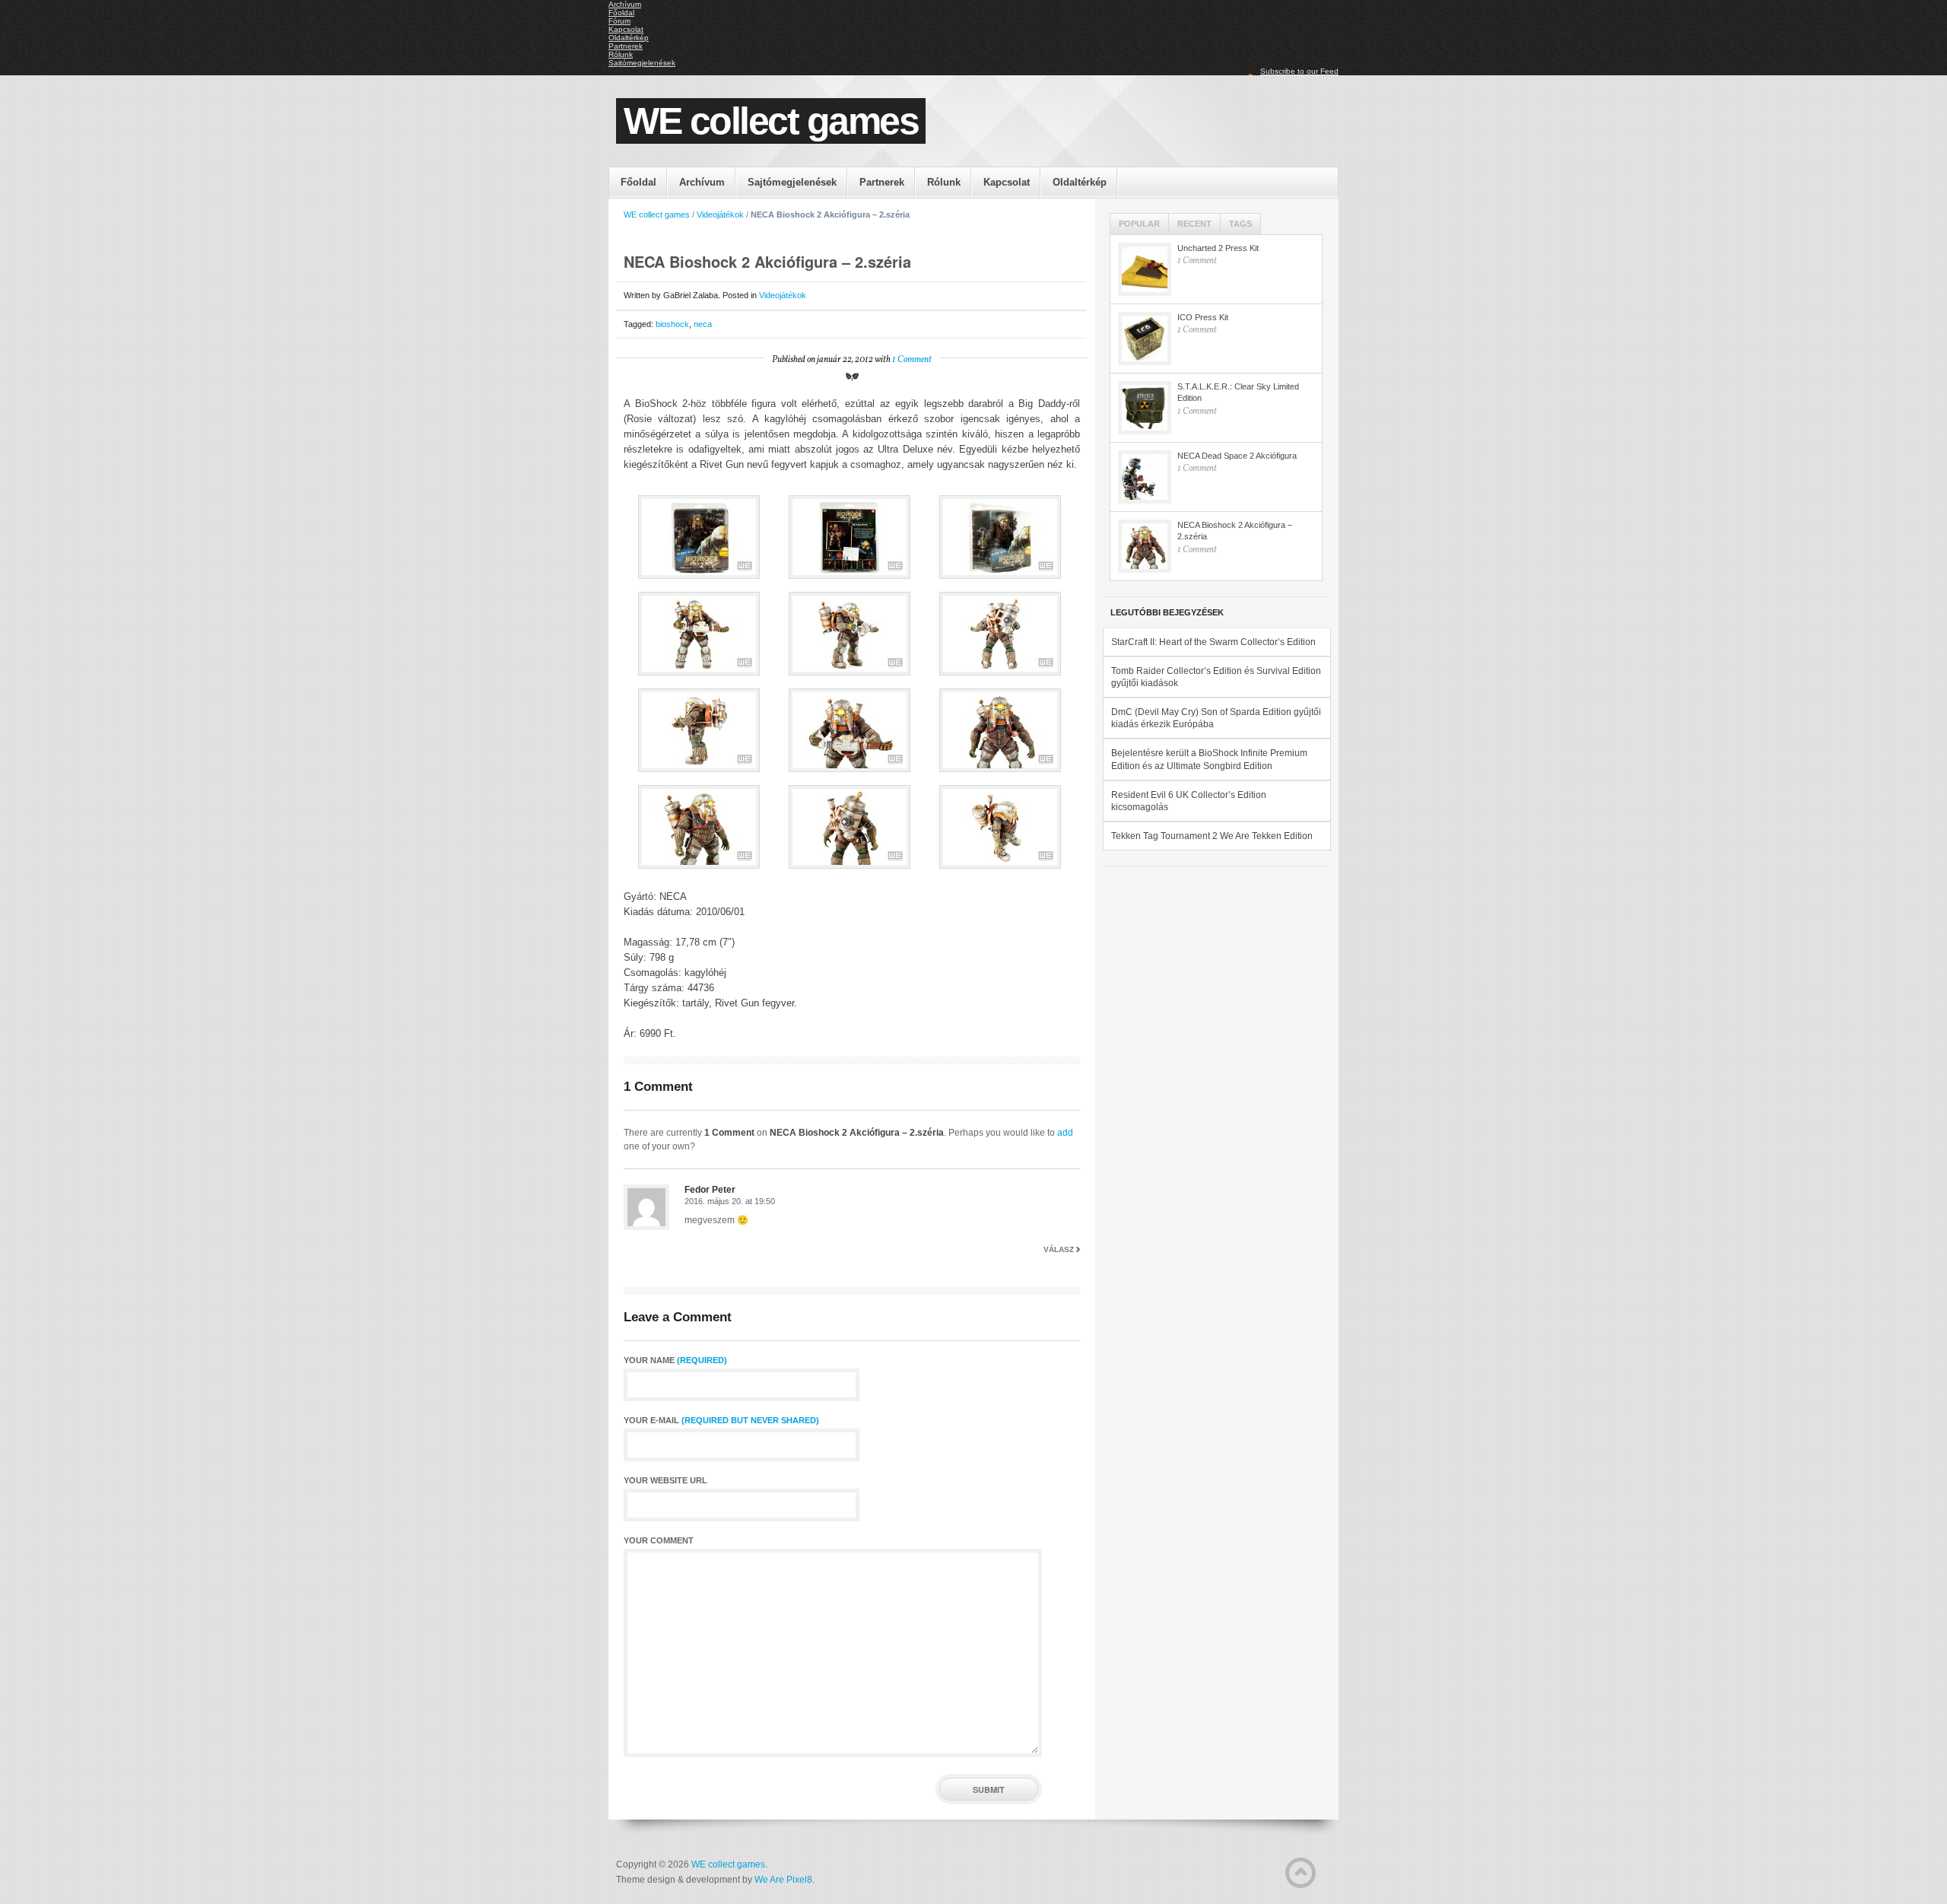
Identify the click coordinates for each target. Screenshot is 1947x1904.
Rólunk (621, 54)
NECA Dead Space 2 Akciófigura (1237, 456)
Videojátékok (720, 215)
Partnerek (626, 46)
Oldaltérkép (629, 38)
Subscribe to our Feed (1299, 71)
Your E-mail (721, 1421)
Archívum (625, 4)
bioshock (672, 324)
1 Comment (912, 360)
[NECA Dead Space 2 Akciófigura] (1145, 477)
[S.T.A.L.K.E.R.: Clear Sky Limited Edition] (1145, 408)
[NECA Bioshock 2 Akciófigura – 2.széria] (1145, 546)
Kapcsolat (626, 29)
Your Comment (659, 1541)
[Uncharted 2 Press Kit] (1145, 269)
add (1065, 1133)
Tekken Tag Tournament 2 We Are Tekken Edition (1212, 836)
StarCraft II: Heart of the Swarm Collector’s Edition (1213, 642)
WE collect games (771, 121)
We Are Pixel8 (783, 1880)
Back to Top (1301, 1873)
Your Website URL (665, 1481)
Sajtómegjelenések (642, 63)
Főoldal (621, 13)
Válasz (1059, 1249)
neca (703, 324)
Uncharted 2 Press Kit (1218, 248)
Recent (1194, 224)
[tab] (1140, 224)
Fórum (619, 21)
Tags (1240, 224)
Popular (1139, 224)
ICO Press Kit (1203, 317)
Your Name (675, 1360)
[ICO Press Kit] (1145, 339)
